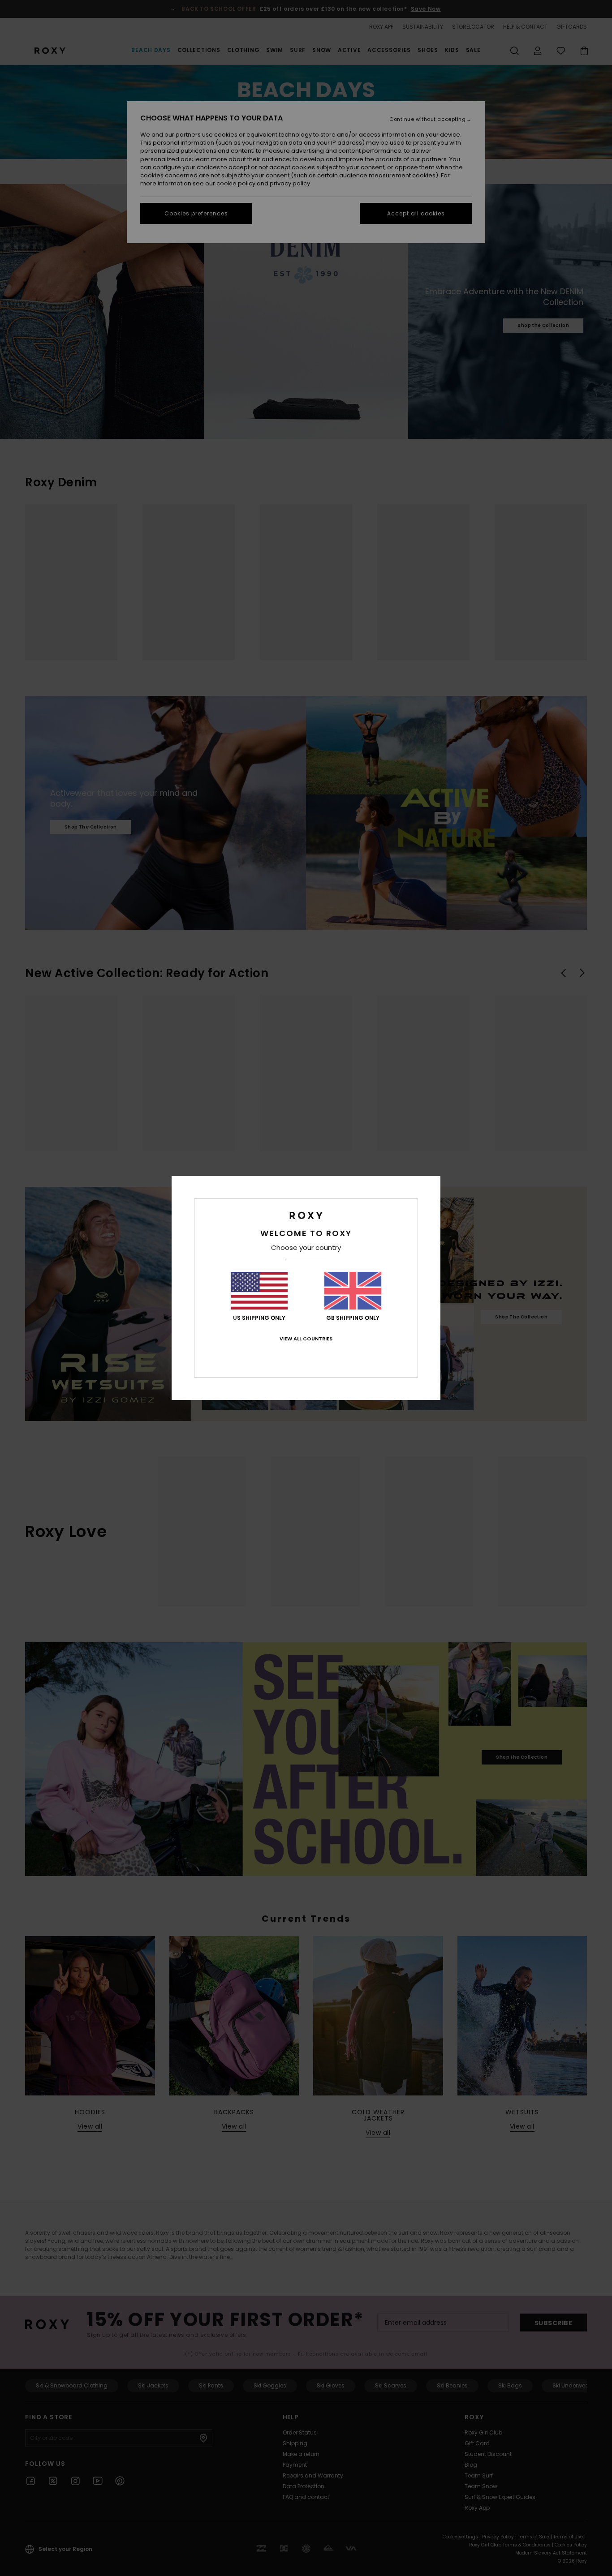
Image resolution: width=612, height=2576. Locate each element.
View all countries (306, 1339)
